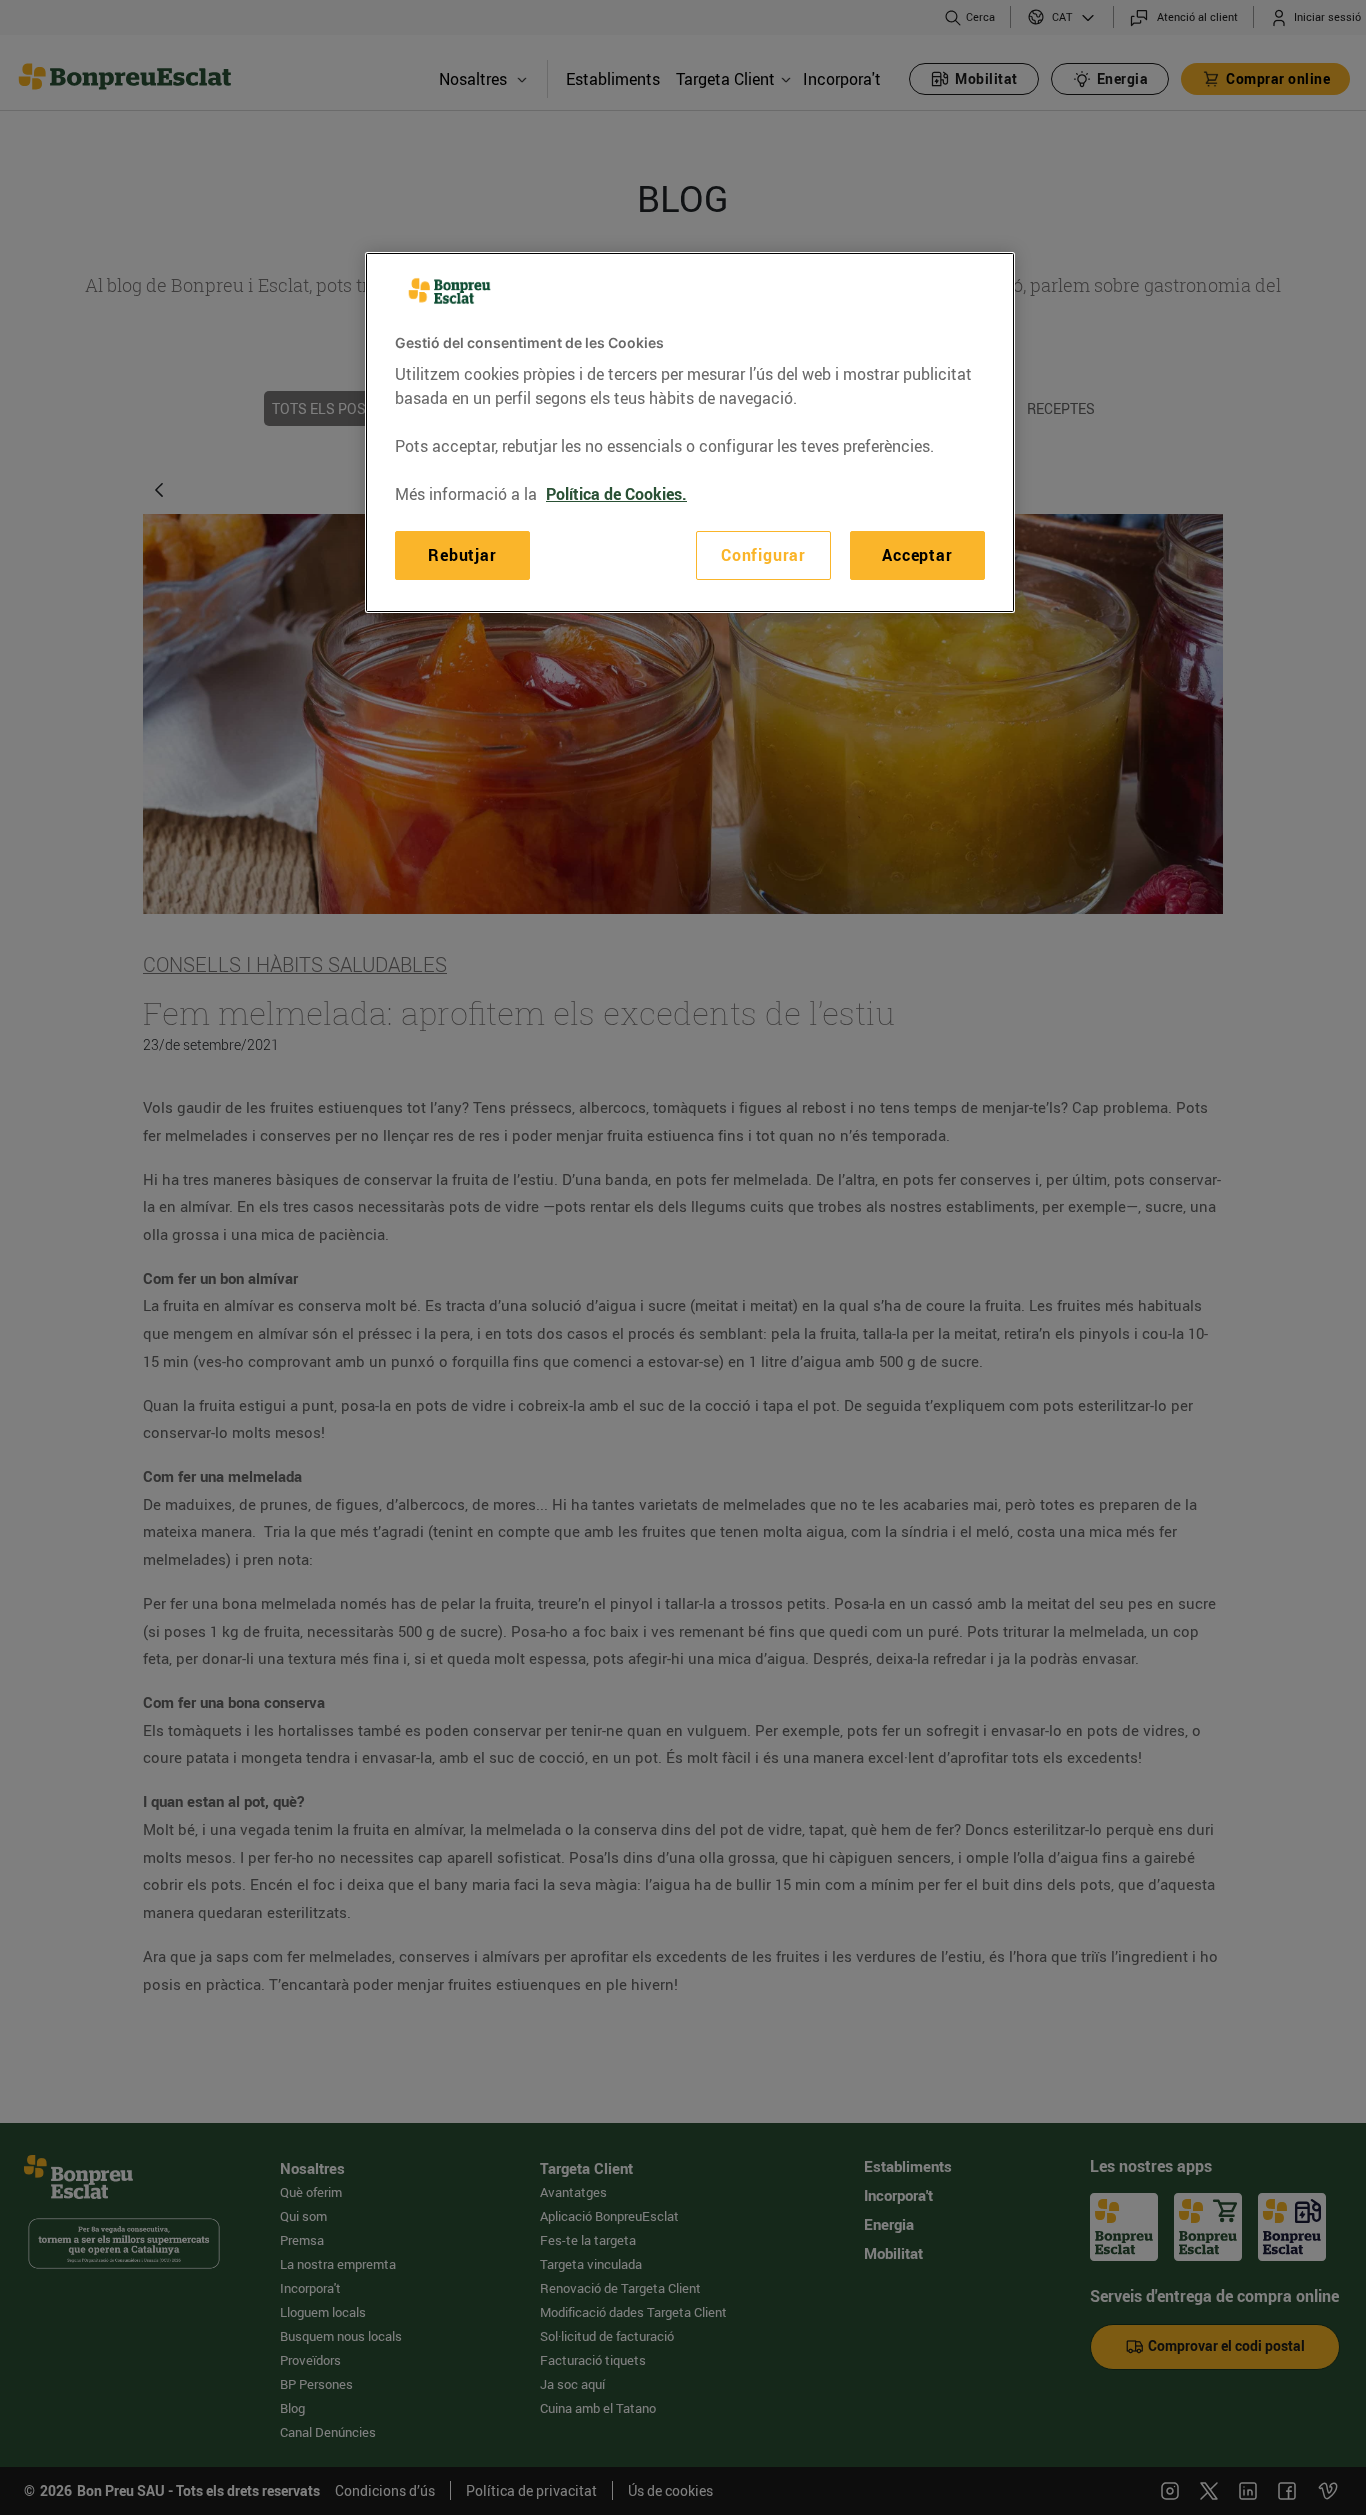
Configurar (763, 555)
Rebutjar (462, 555)
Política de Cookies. (616, 494)
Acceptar (917, 555)
